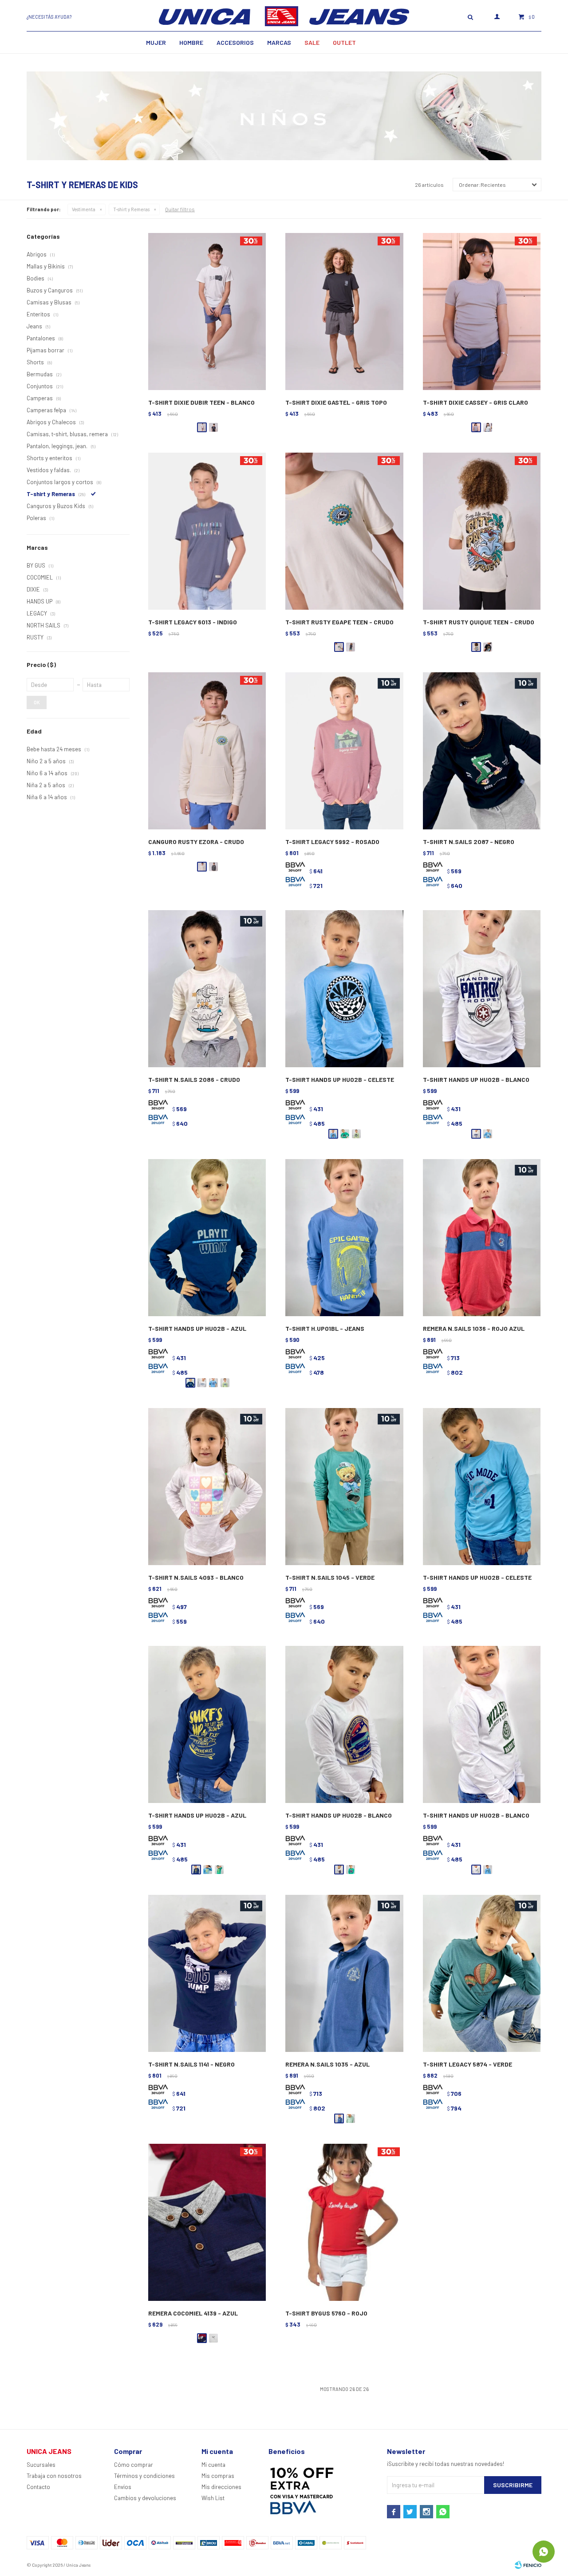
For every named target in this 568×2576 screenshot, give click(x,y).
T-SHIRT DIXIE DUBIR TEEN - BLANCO (201, 402)
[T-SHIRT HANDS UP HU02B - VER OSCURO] (345, 1134)
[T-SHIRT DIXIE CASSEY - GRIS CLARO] (482, 312)
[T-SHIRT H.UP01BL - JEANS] (344, 1238)
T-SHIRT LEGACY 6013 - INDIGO (193, 622)
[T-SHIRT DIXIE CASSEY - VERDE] (488, 427)
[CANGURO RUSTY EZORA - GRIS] (213, 867)
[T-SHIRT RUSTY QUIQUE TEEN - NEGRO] (488, 647)
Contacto (38, 2487)
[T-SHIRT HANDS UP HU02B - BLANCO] (482, 989)
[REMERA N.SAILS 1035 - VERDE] (351, 2118)
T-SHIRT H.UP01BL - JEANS (325, 1328)
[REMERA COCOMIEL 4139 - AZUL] (207, 2223)
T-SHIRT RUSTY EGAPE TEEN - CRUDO (339, 622)
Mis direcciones (221, 2487)
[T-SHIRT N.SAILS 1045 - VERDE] (344, 1487)
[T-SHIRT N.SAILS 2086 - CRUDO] (207, 989)
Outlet (344, 42)
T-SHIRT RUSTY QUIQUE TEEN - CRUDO (479, 622)
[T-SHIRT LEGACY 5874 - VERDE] (482, 1974)
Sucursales (41, 2465)
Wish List (213, 2498)
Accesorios (235, 42)
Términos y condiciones (144, 2476)
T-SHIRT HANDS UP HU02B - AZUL (197, 1328)
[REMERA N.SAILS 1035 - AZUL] (344, 1974)
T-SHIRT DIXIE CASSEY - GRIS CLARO (475, 402)
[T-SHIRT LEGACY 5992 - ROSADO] (344, 751)
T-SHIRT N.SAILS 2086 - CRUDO (194, 1079)
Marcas (279, 42)
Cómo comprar (134, 2465)
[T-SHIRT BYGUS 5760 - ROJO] (344, 2223)
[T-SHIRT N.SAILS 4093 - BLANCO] (207, 1487)
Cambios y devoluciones (145, 2498)
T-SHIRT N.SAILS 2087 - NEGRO (469, 842)
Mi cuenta (213, 2465)
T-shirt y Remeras (131, 209)
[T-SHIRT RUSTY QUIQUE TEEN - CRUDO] (482, 531)
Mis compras (218, 2476)
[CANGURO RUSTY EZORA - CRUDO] (207, 751)
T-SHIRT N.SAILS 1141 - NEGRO (191, 2064)
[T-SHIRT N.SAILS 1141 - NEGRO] (207, 1974)
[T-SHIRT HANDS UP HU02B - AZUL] (207, 1238)
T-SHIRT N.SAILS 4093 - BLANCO (196, 1577)
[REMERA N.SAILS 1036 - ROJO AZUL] (482, 1238)
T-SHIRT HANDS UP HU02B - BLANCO (476, 1079)
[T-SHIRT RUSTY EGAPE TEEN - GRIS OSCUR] (351, 647)
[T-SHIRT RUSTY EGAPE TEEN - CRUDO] (344, 531)
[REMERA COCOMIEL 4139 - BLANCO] (213, 2338)
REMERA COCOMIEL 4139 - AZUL (193, 2313)
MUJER (156, 42)
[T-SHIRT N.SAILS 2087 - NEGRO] (482, 751)
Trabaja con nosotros (54, 2476)
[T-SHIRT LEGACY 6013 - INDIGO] (207, 531)
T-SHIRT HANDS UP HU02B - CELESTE (340, 1079)
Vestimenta (84, 209)
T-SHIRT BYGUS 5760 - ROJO (326, 2313)
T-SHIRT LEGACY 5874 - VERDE (467, 2064)
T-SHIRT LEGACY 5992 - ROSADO (332, 842)
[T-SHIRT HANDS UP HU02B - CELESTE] (344, 989)
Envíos (123, 2487)
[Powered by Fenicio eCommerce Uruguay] (528, 2565)
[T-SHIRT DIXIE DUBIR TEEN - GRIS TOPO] (213, 427)
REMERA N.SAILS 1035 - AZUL (327, 2064)
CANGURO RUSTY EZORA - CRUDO (196, 842)
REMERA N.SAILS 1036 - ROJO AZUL (474, 1328)
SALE (312, 42)
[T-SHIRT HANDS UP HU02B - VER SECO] (356, 1134)
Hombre (191, 42)
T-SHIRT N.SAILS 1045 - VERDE (330, 1577)
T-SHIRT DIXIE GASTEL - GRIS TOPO (336, 402)
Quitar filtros (180, 209)
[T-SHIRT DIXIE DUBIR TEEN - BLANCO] (207, 312)
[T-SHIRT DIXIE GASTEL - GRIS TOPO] (344, 312)
